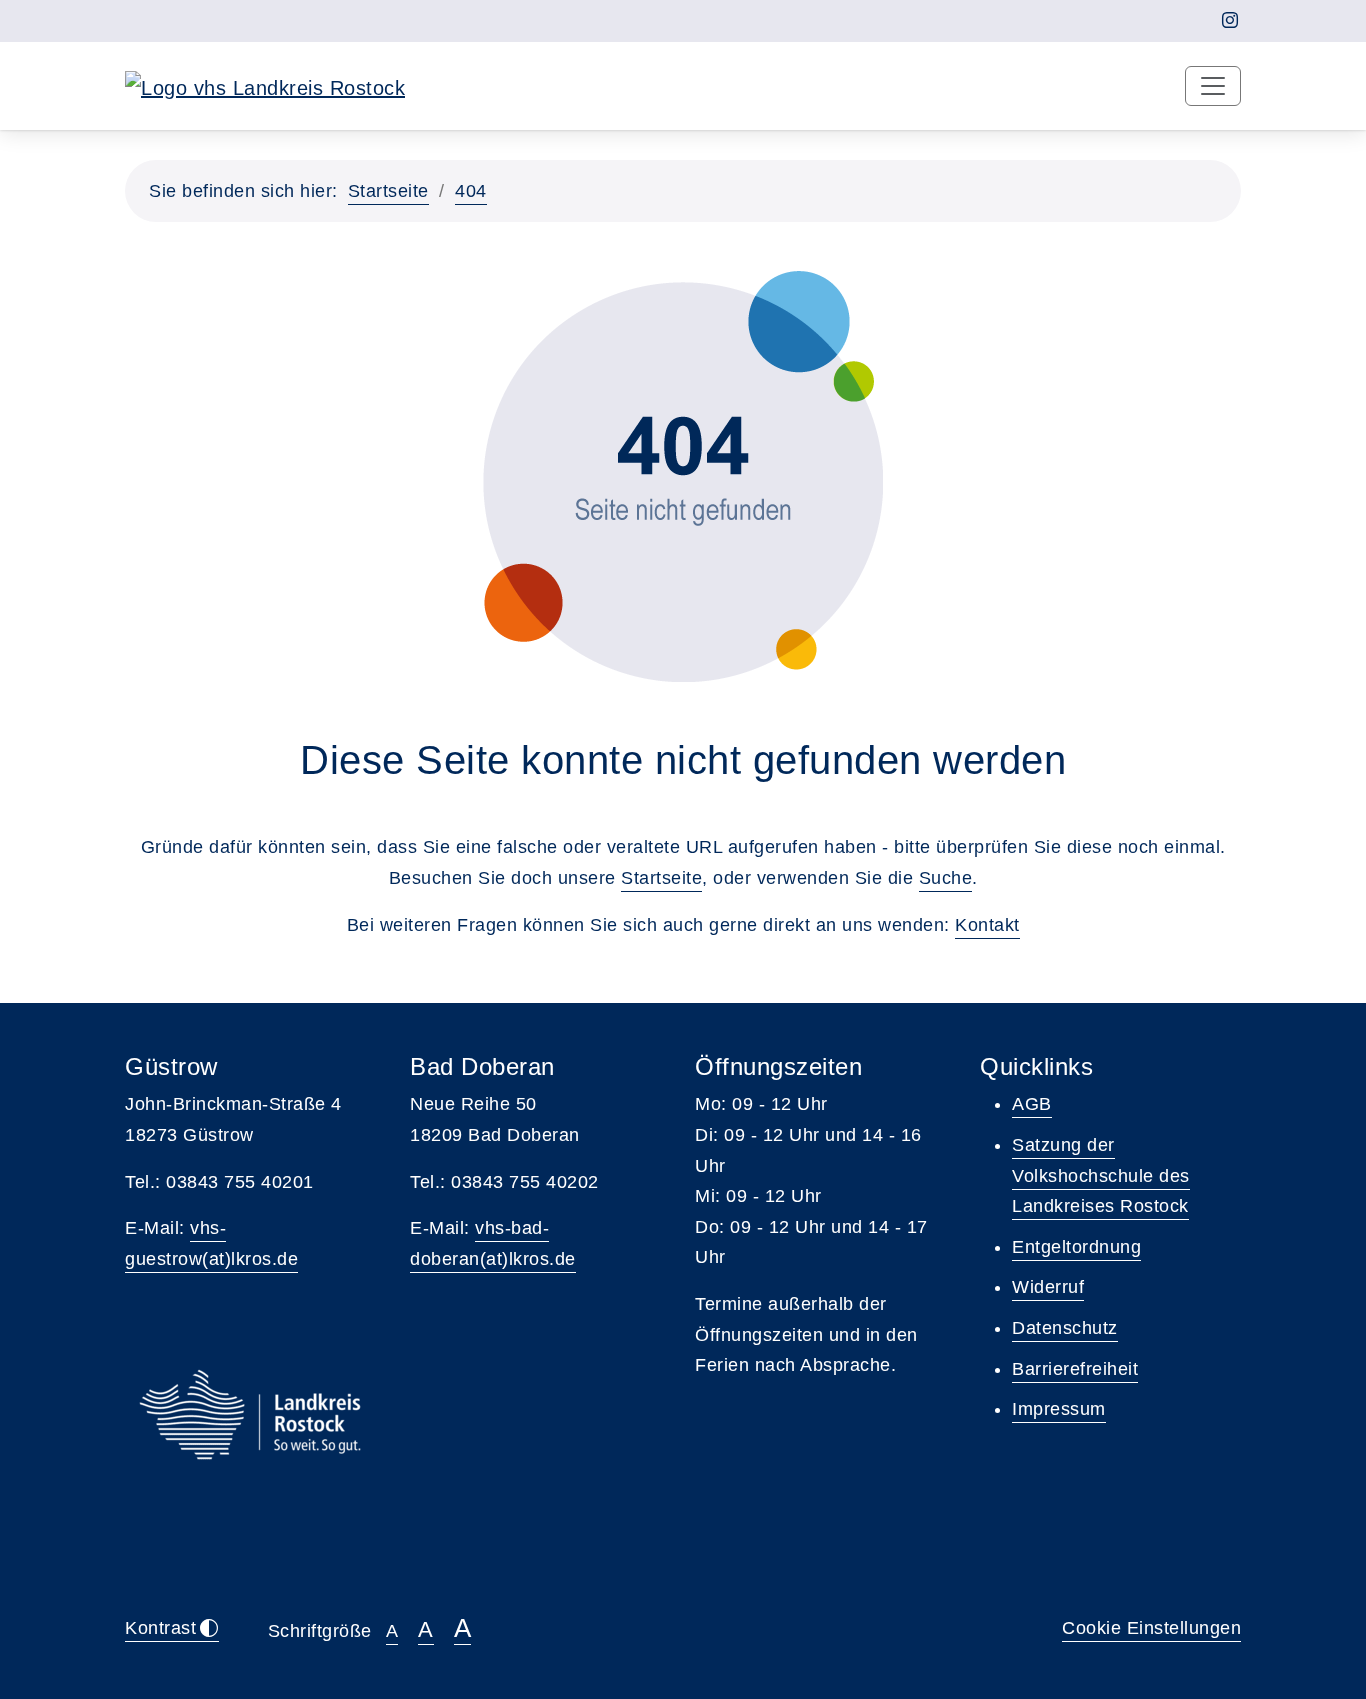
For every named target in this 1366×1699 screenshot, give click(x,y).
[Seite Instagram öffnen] (1230, 20)
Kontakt (987, 925)
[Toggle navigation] (1213, 86)
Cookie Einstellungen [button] (1151, 1628)
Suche (946, 878)
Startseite (388, 191)
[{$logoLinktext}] (265, 86)
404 (471, 191)
